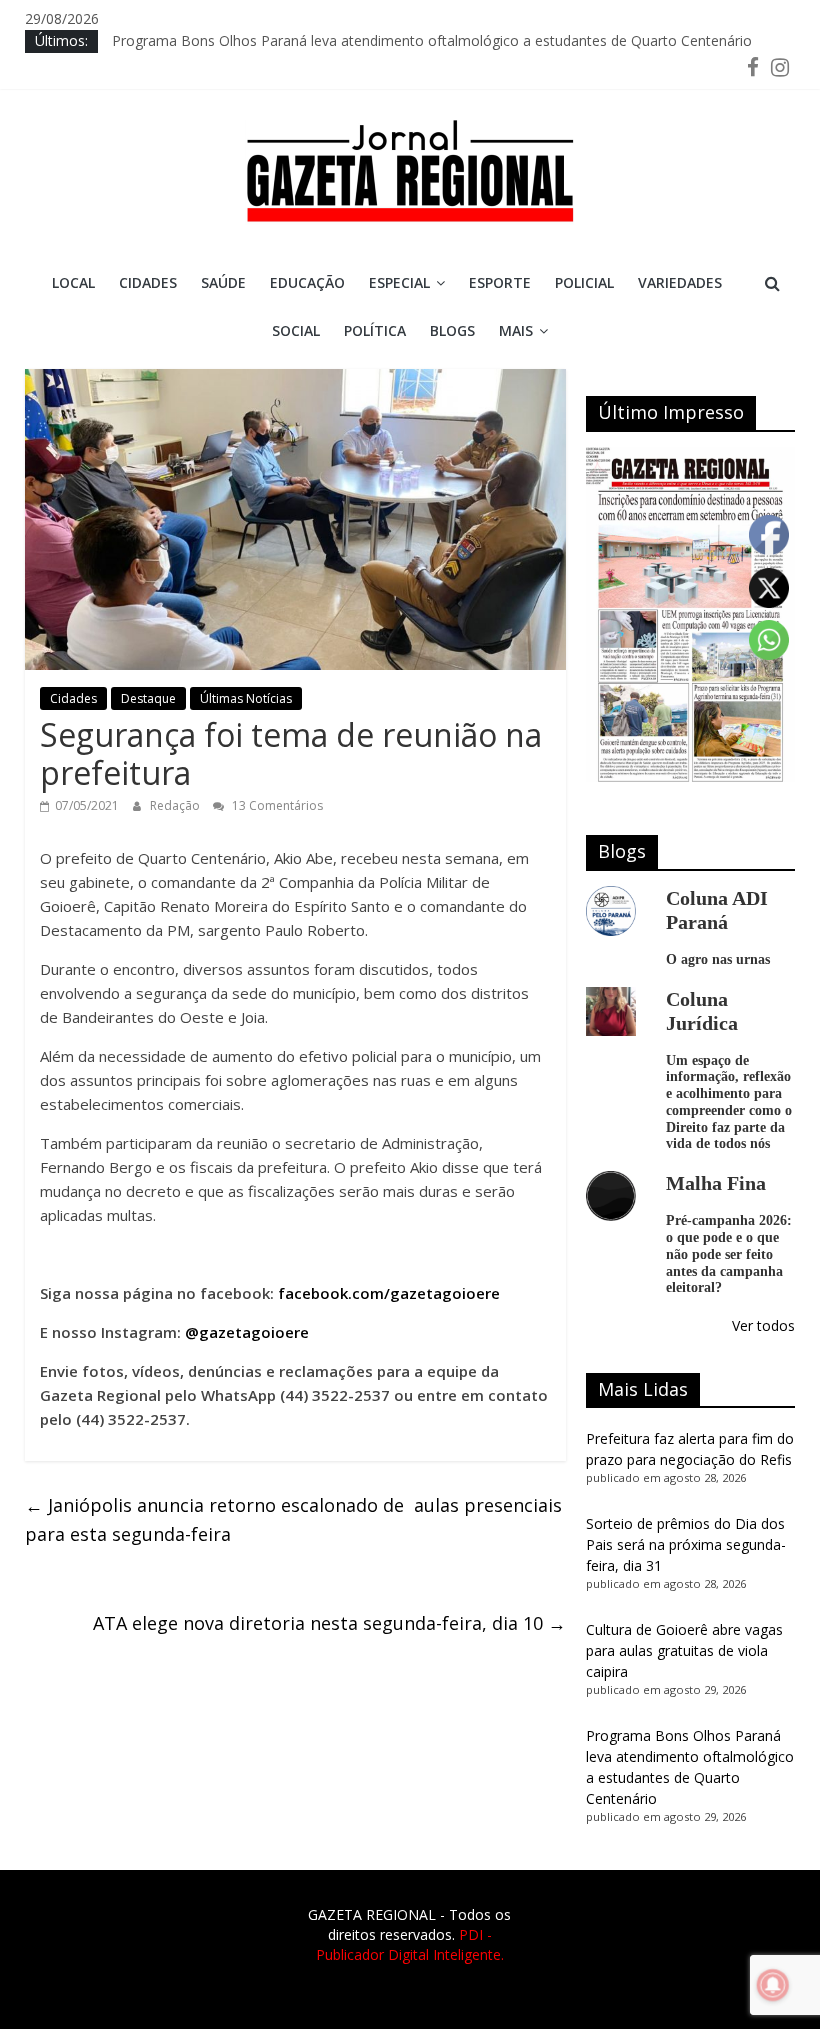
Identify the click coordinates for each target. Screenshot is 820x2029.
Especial (399, 282)
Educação (307, 282)
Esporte (500, 282)
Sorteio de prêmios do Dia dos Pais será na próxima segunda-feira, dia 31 (686, 1544)
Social (296, 330)
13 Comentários (276, 805)
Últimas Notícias (246, 698)
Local (73, 282)
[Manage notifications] (773, 1985)
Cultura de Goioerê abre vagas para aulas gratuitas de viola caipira (684, 1650)
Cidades (148, 282)
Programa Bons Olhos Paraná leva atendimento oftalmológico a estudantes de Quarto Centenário (432, 40)
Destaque (148, 698)
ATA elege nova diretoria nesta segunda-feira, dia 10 (329, 1623)
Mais (516, 330)
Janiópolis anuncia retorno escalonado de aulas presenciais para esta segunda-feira (293, 1519)
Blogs (452, 330)
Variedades (680, 282)
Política (375, 330)
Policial (584, 282)
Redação (176, 805)
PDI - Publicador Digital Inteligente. (410, 1944)
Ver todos (763, 1325)
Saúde (223, 282)
